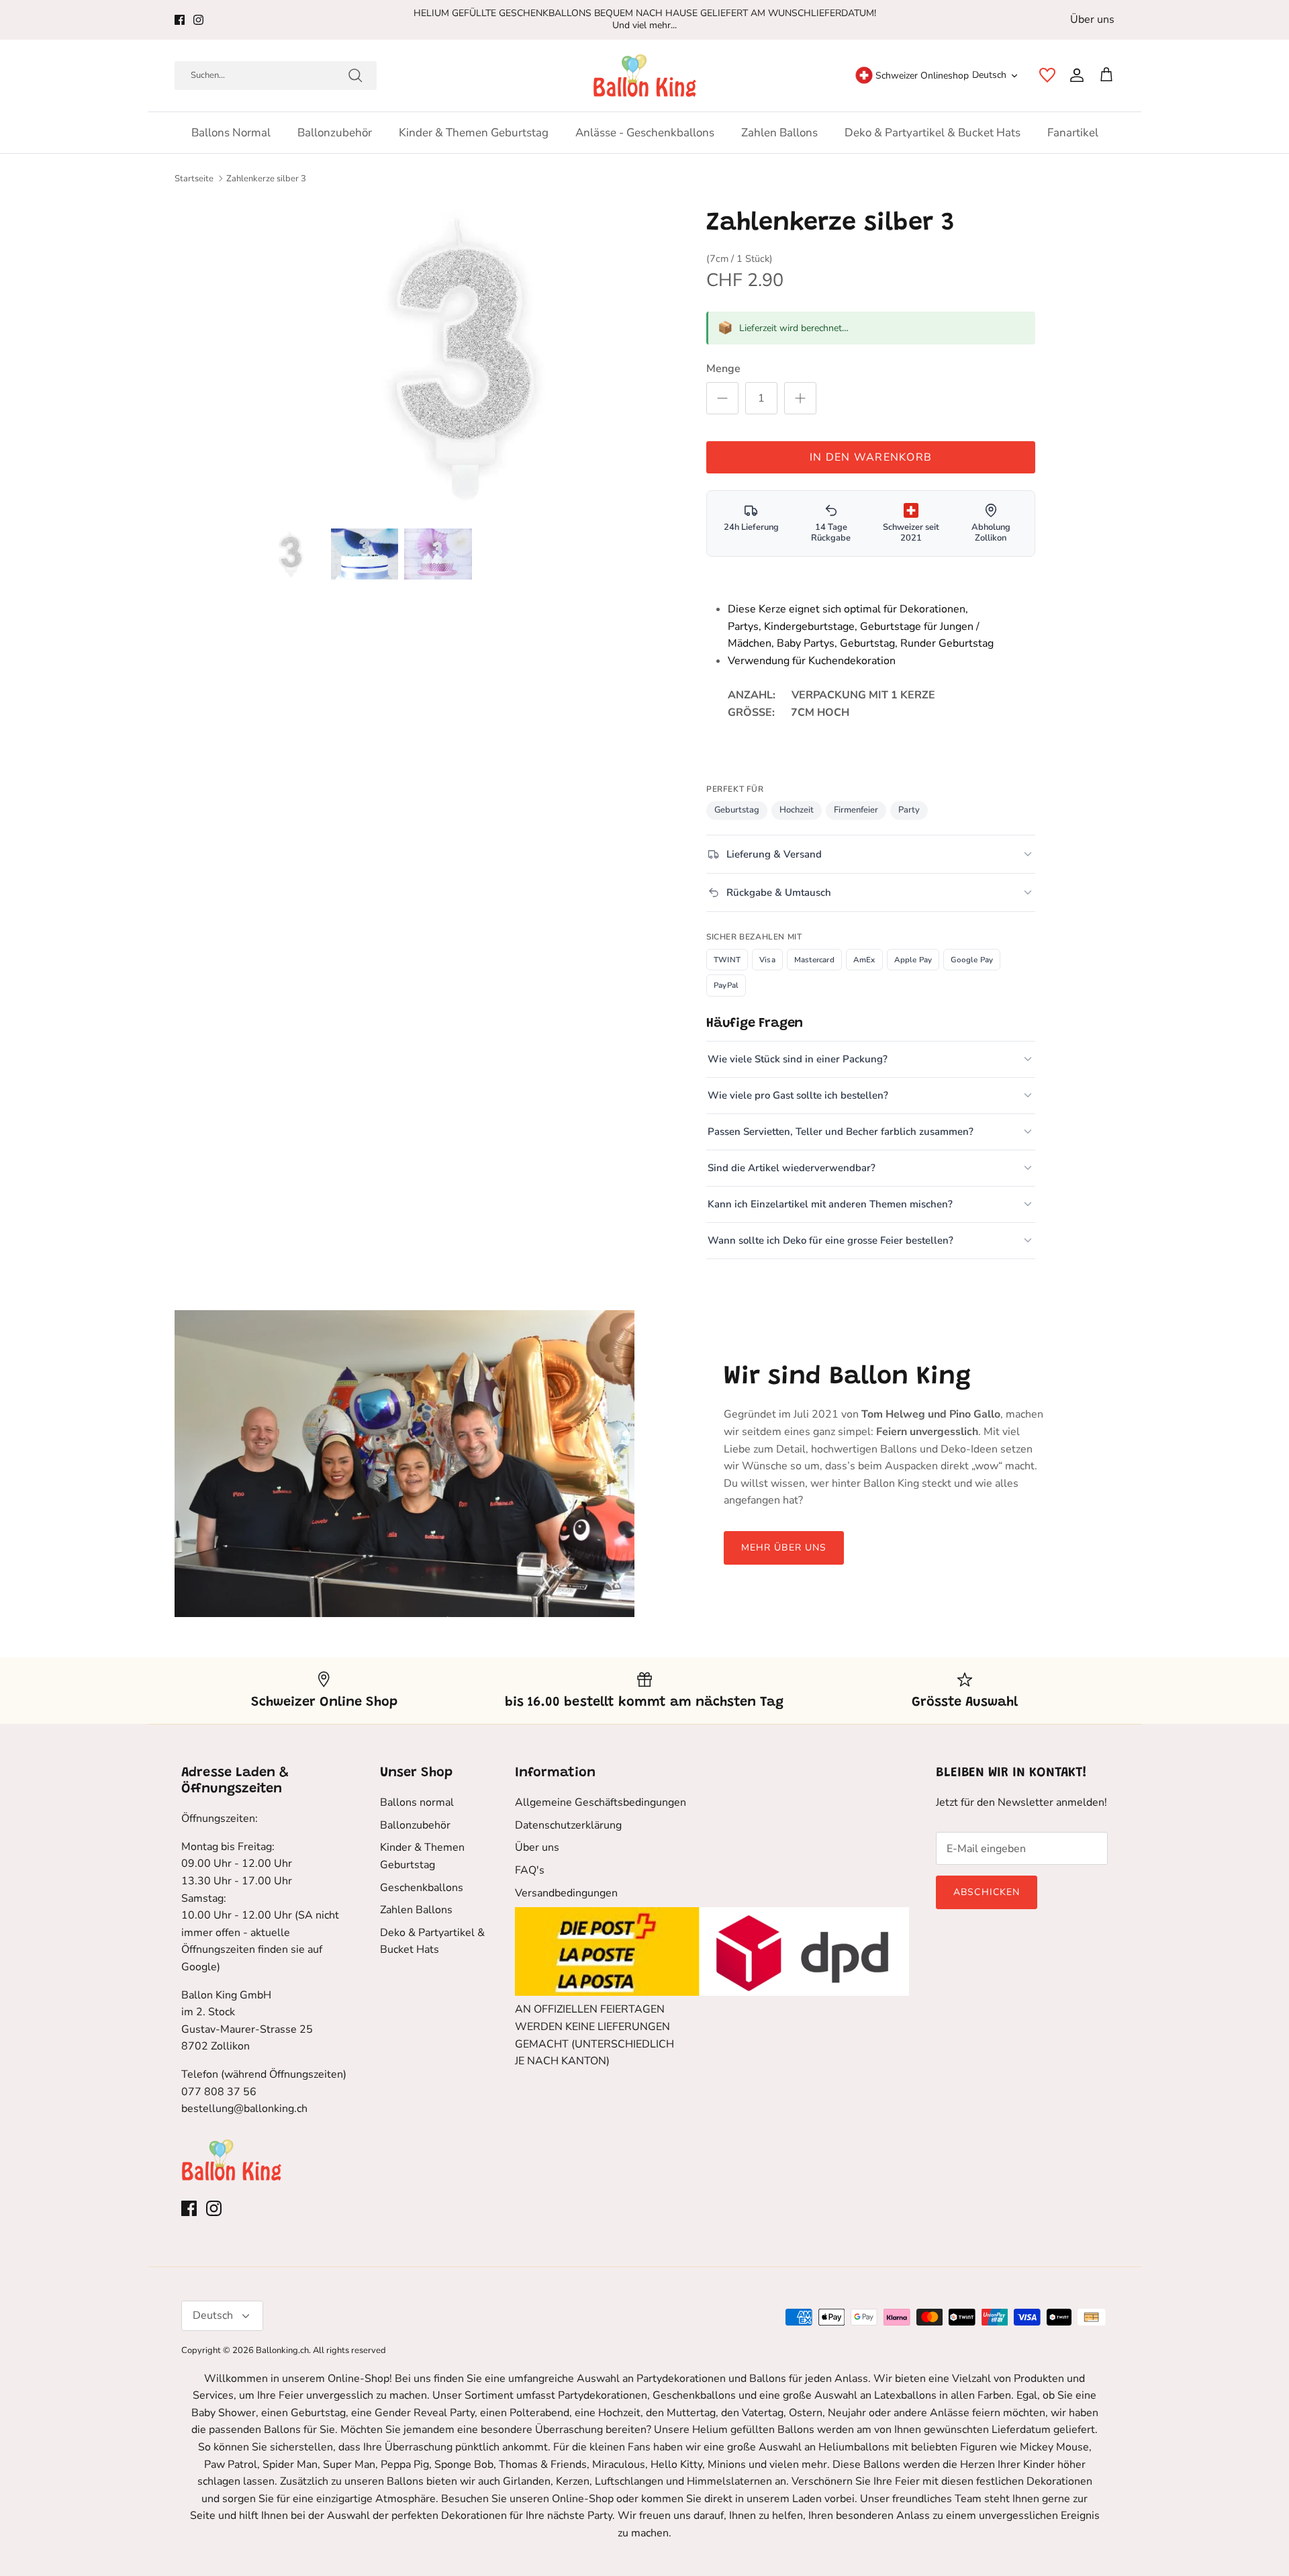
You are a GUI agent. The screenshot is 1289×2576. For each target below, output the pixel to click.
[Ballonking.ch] (645, 76)
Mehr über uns (784, 1548)
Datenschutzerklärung (568, 1825)
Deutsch (989, 75)
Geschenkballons (422, 1888)
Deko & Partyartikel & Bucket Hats (933, 133)
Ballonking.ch (282, 2350)
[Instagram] (198, 20)
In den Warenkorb (871, 457)
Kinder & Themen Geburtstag (474, 133)
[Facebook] (180, 20)
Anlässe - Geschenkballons (645, 133)
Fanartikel (1073, 133)
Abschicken (987, 1892)
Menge (723, 369)
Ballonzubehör (335, 133)
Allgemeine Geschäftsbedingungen (601, 1802)
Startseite (194, 179)
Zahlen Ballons (779, 133)
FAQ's (530, 1870)
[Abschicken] (355, 75)
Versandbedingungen (566, 1893)
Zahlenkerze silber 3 (266, 179)
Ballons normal (231, 133)
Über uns (1092, 19)
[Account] (1074, 75)
